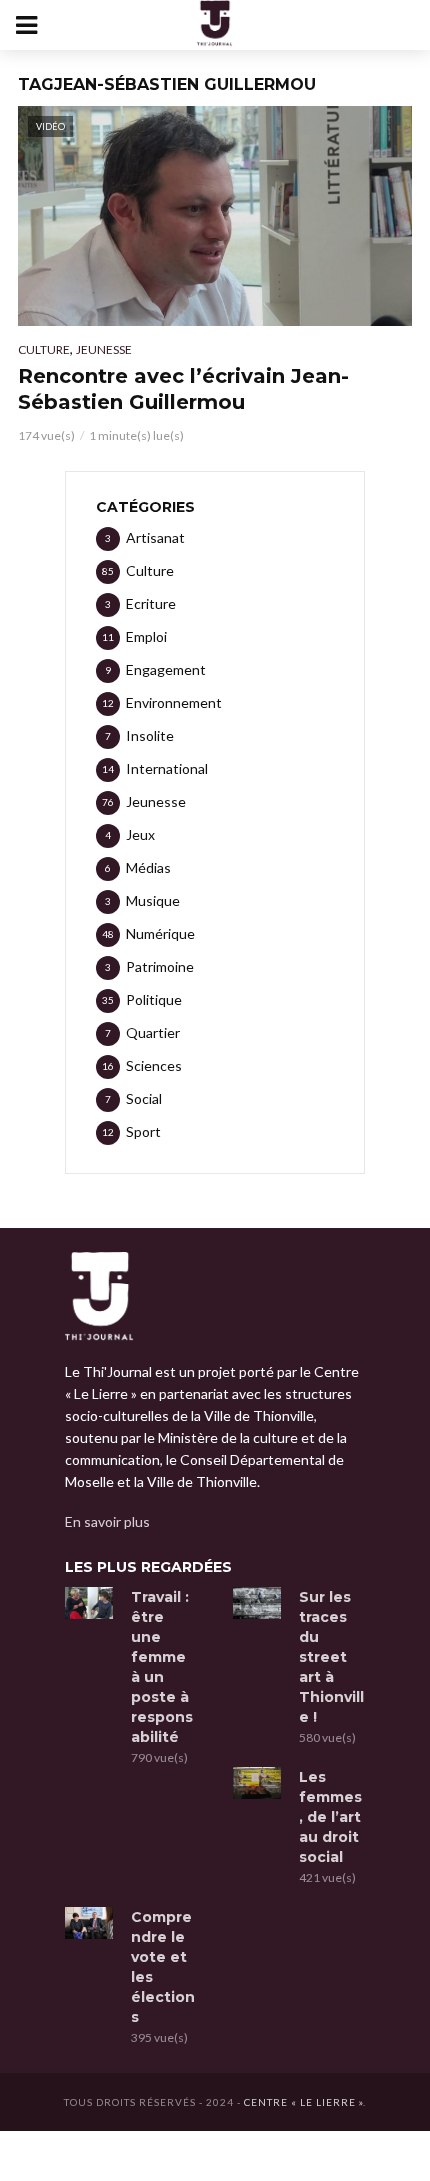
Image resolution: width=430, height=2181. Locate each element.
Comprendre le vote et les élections (163, 1967)
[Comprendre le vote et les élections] (89, 1923)
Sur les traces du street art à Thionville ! (331, 1657)
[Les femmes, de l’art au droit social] (257, 1783)
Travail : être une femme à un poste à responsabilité (162, 1667)
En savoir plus (107, 1521)
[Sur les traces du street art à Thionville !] (257, 1603)
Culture (44, 349)
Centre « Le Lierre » (303, 2102)
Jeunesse (104, 349)
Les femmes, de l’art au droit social (330, 1817)
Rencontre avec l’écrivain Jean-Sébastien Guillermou (183, 389)
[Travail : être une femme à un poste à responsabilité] (89, 1603)
